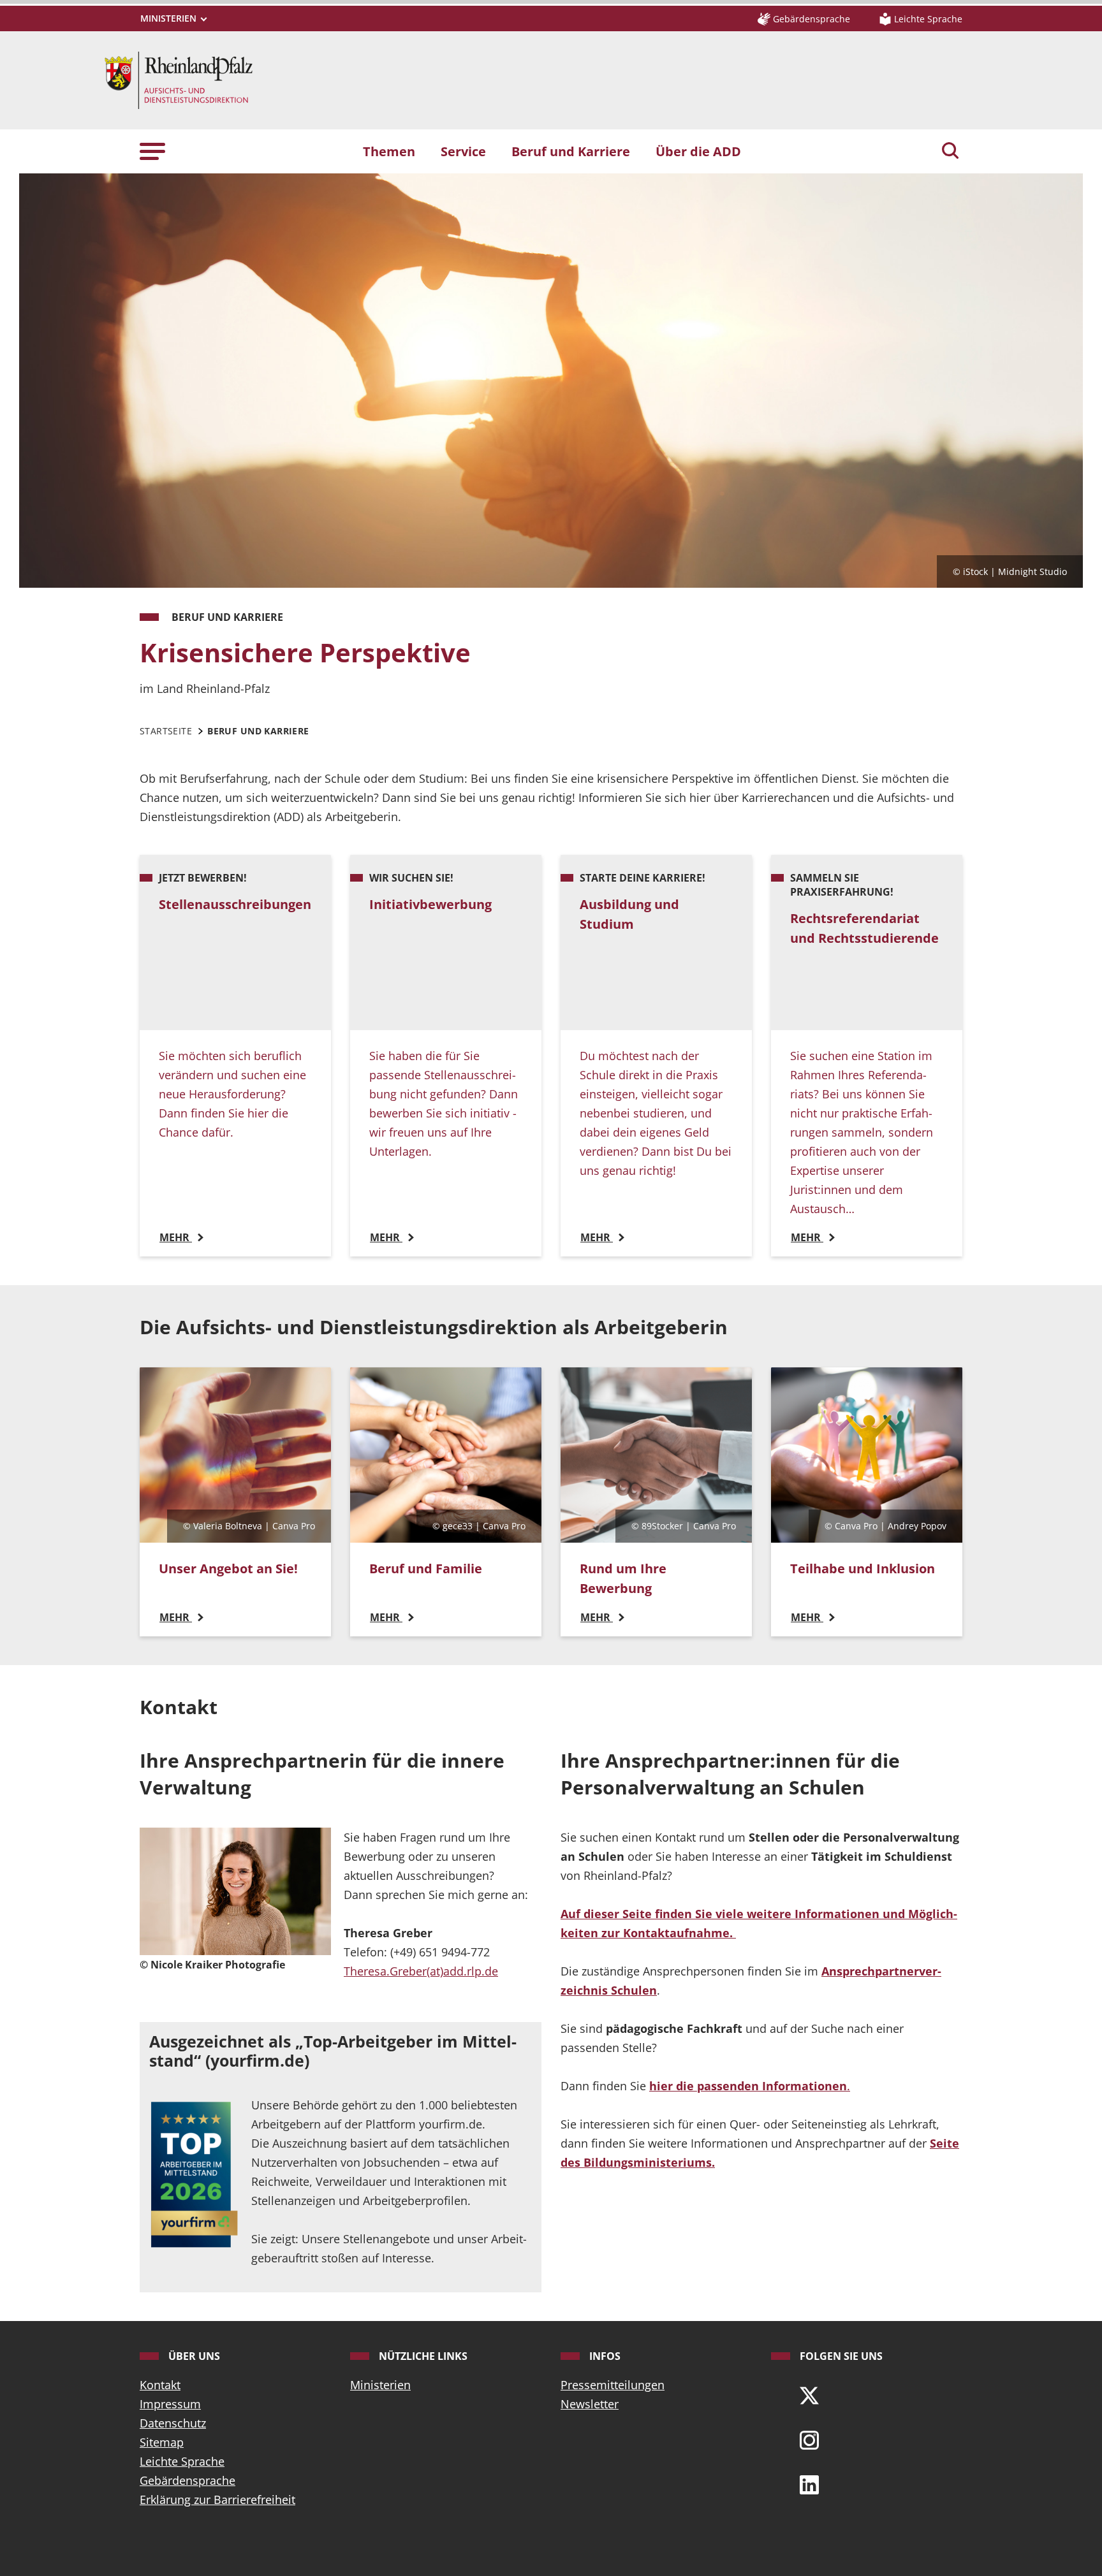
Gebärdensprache (187, 2480)
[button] (152, 151)
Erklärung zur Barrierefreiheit (217, 2500)
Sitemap (162, 2442)
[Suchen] (950, 152)
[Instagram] (809, 2439)
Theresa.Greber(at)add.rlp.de (421, 1971)
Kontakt (160, 2385)
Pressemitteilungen (613, 2385)
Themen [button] (389, 151)
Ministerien (380, 2385)
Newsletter (590, 2404)
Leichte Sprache (182, 2461)
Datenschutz (173, 2423)
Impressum (170, 2404)
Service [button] (463, 151)
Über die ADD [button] (698, 151)
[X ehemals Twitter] (809, 2394)
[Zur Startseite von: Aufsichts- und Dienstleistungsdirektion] (179, 79)
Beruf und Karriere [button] (571, 151)
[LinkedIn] (809, 2484)
